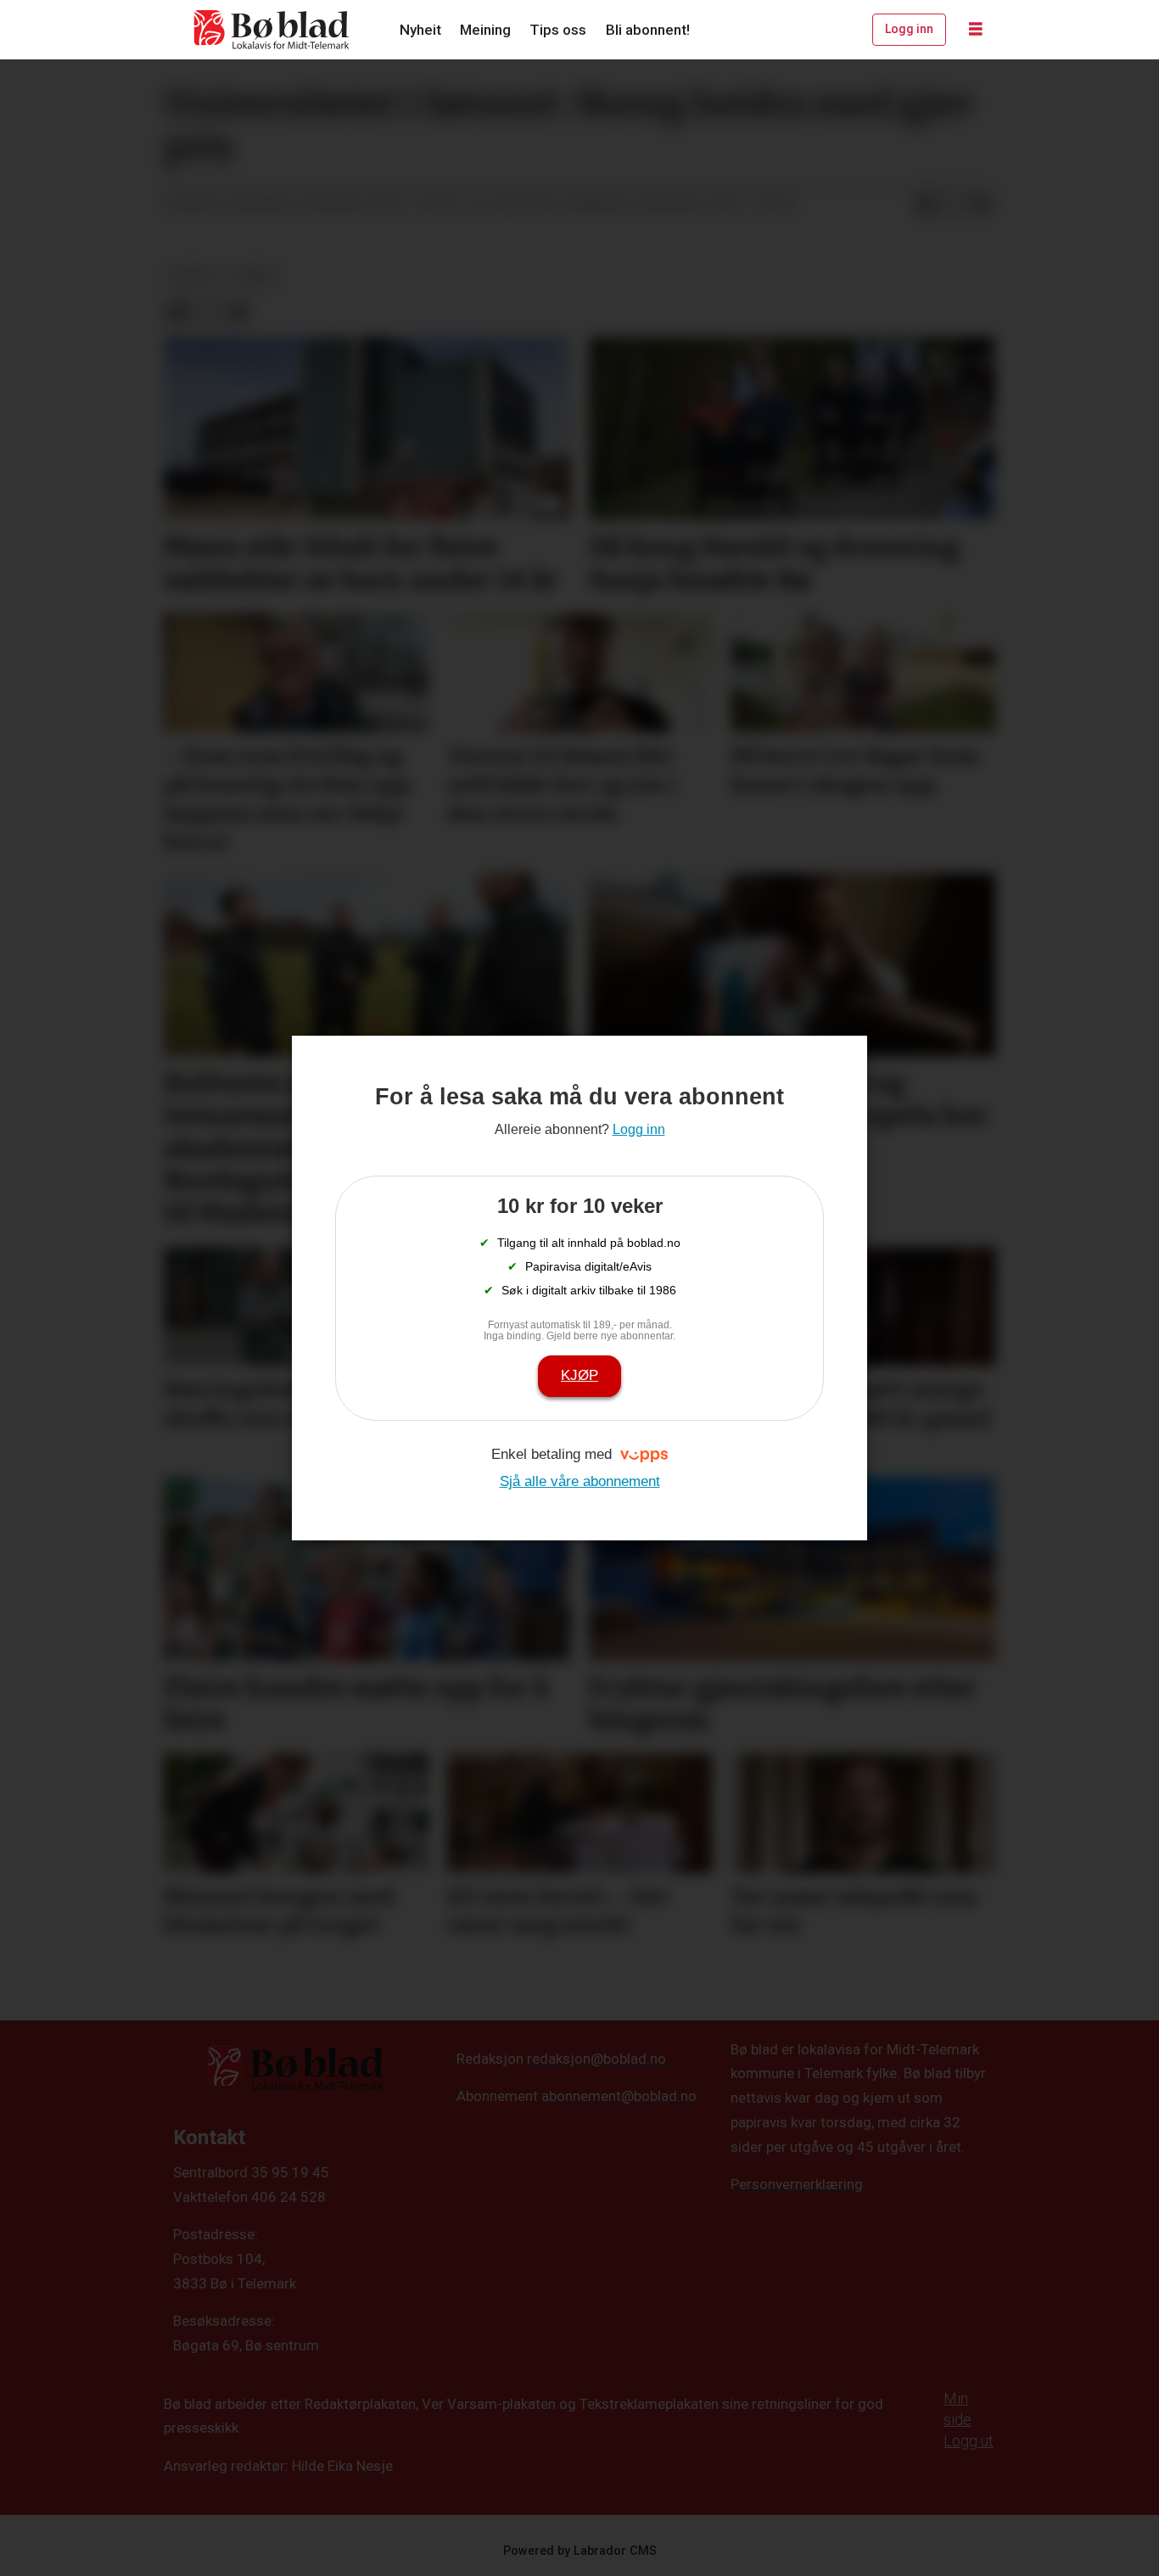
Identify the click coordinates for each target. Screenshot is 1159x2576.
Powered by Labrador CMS (580, 2551)
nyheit (194, 276)
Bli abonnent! (648, 30)
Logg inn (909, 29)
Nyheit (420, 30)
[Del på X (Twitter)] (954, 204)
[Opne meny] (976, 30)
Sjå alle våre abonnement (580, 1481)
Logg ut (969, 2441)
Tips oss (558, 30)
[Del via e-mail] (981, 204)
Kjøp (579, 1375)
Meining (485, 30)
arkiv (256, 276)
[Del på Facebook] (927, 204)
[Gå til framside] (272, 30)
